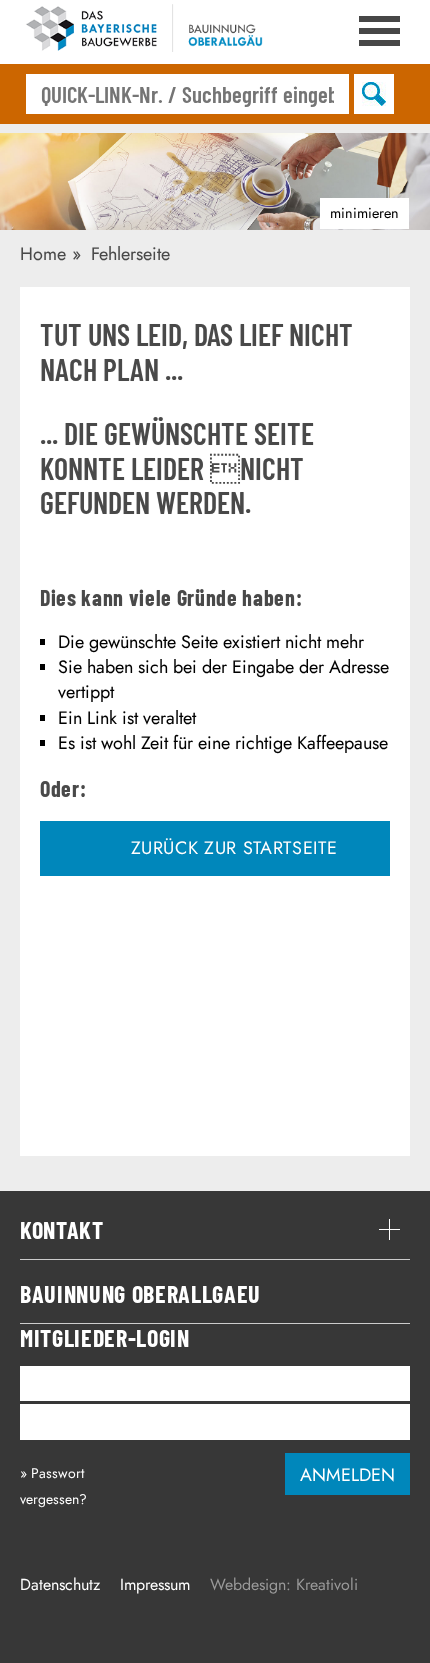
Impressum (155, 1584)
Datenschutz (60, 1584)
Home (43, 254)
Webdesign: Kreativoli (284, 1584)
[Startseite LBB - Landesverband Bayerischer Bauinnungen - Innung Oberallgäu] (150, 32)
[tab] (215, 1230)
